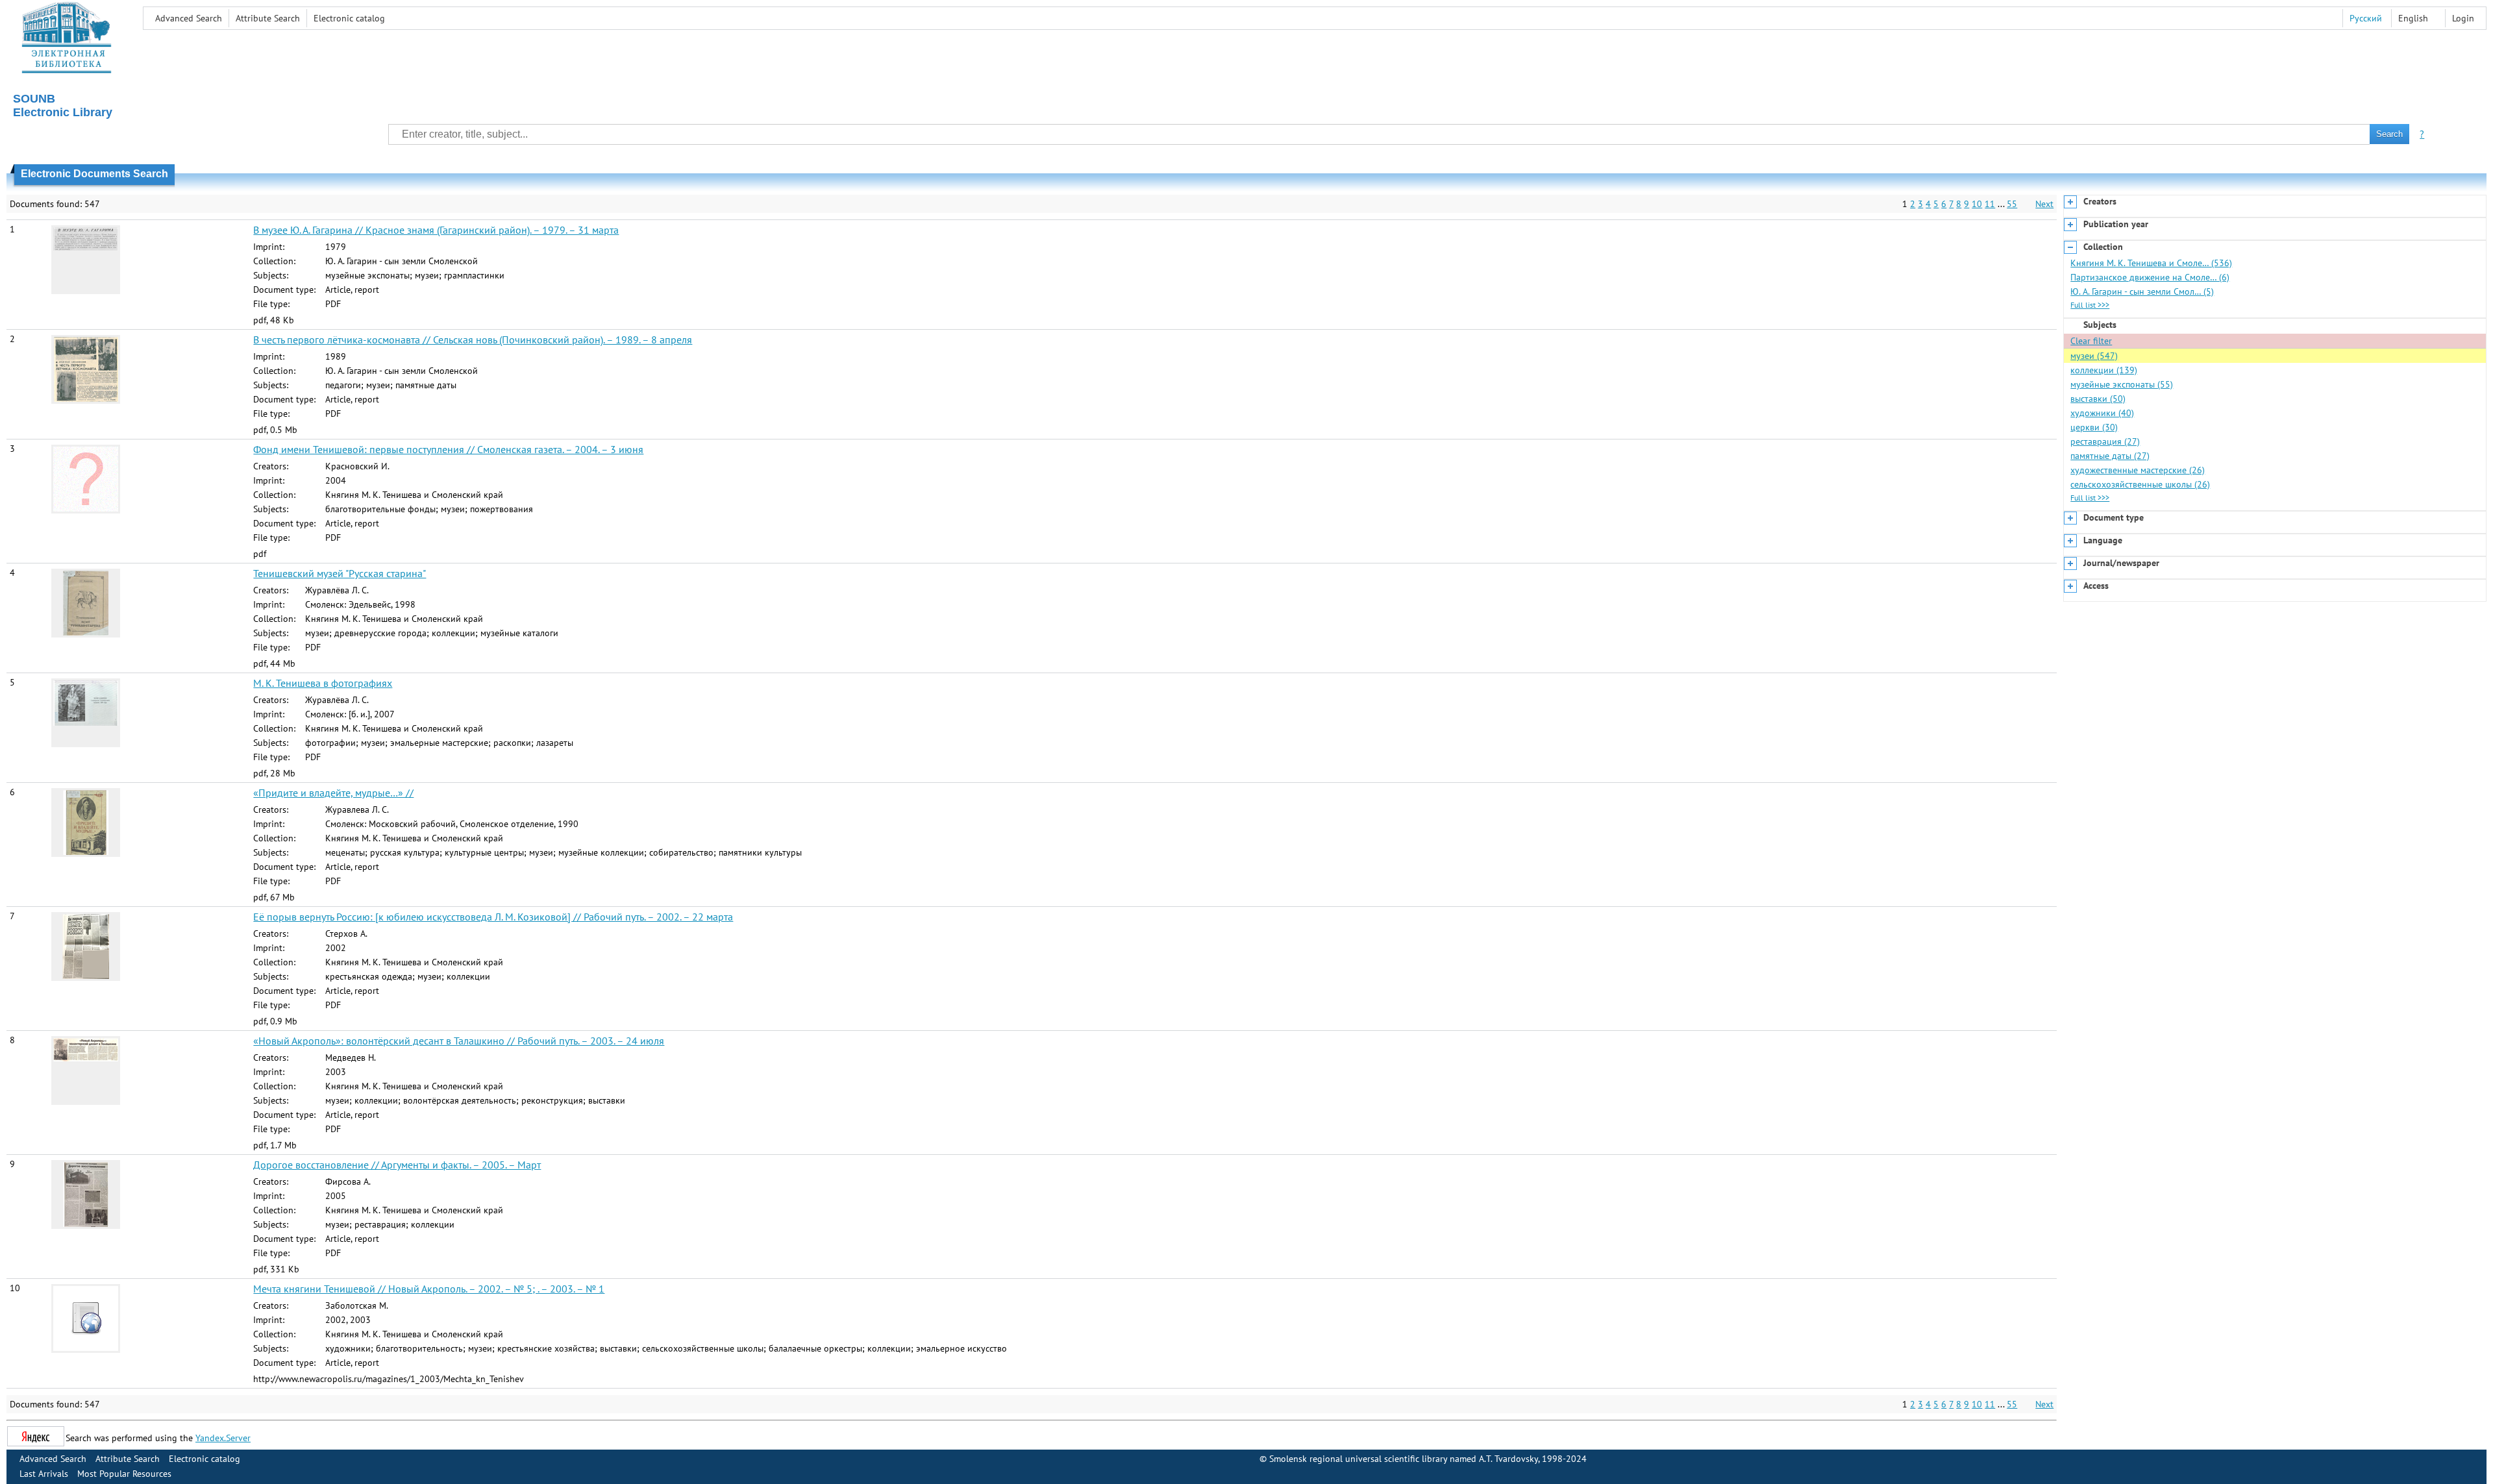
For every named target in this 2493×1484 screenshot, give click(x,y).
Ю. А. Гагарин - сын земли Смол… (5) (2142, 291)
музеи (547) (2094, 356)
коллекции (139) (2104, 370)
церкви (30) (2094, 427)
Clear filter (2091, 341)
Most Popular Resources (124, 1474)
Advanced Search (189, 18)
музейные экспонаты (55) (2122, 384)
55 (2012, 204)
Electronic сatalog (349, 18)
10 (1977, 204)
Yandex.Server (223, 1438)
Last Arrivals (44, 1474)
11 (1990, 204)
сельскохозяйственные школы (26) (2140, 484)
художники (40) (2102, 413)
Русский (2366, 18)
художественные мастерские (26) (2138, 470)
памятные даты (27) (2110, 456)
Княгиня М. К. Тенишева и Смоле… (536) (2151, 263)
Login (2463, 18)
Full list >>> (2090, 305)
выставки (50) (2098, 399)
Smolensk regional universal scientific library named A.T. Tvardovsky (1404, 1459)
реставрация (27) (2105, 441)
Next (2044, 204)
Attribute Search (268, 18)
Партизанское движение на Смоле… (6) (2150, 277)
